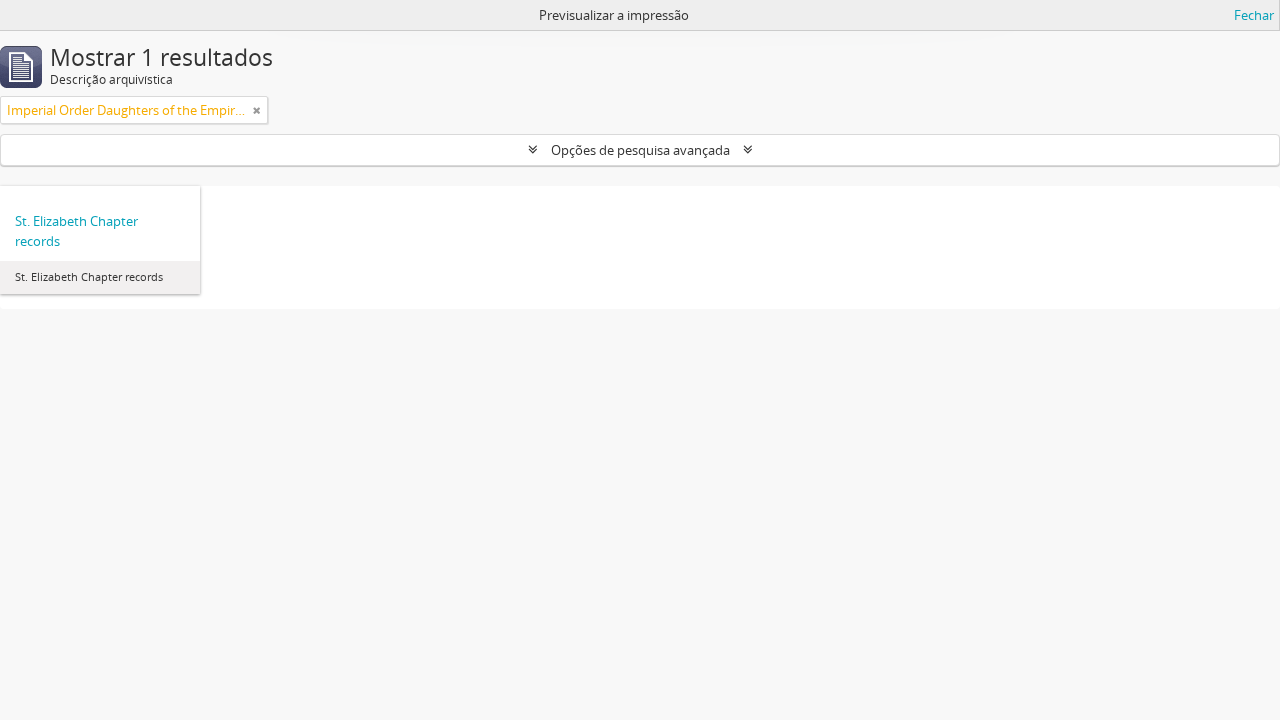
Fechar (1254, 15)
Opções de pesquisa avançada (640, 150)
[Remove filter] (257, 110)
